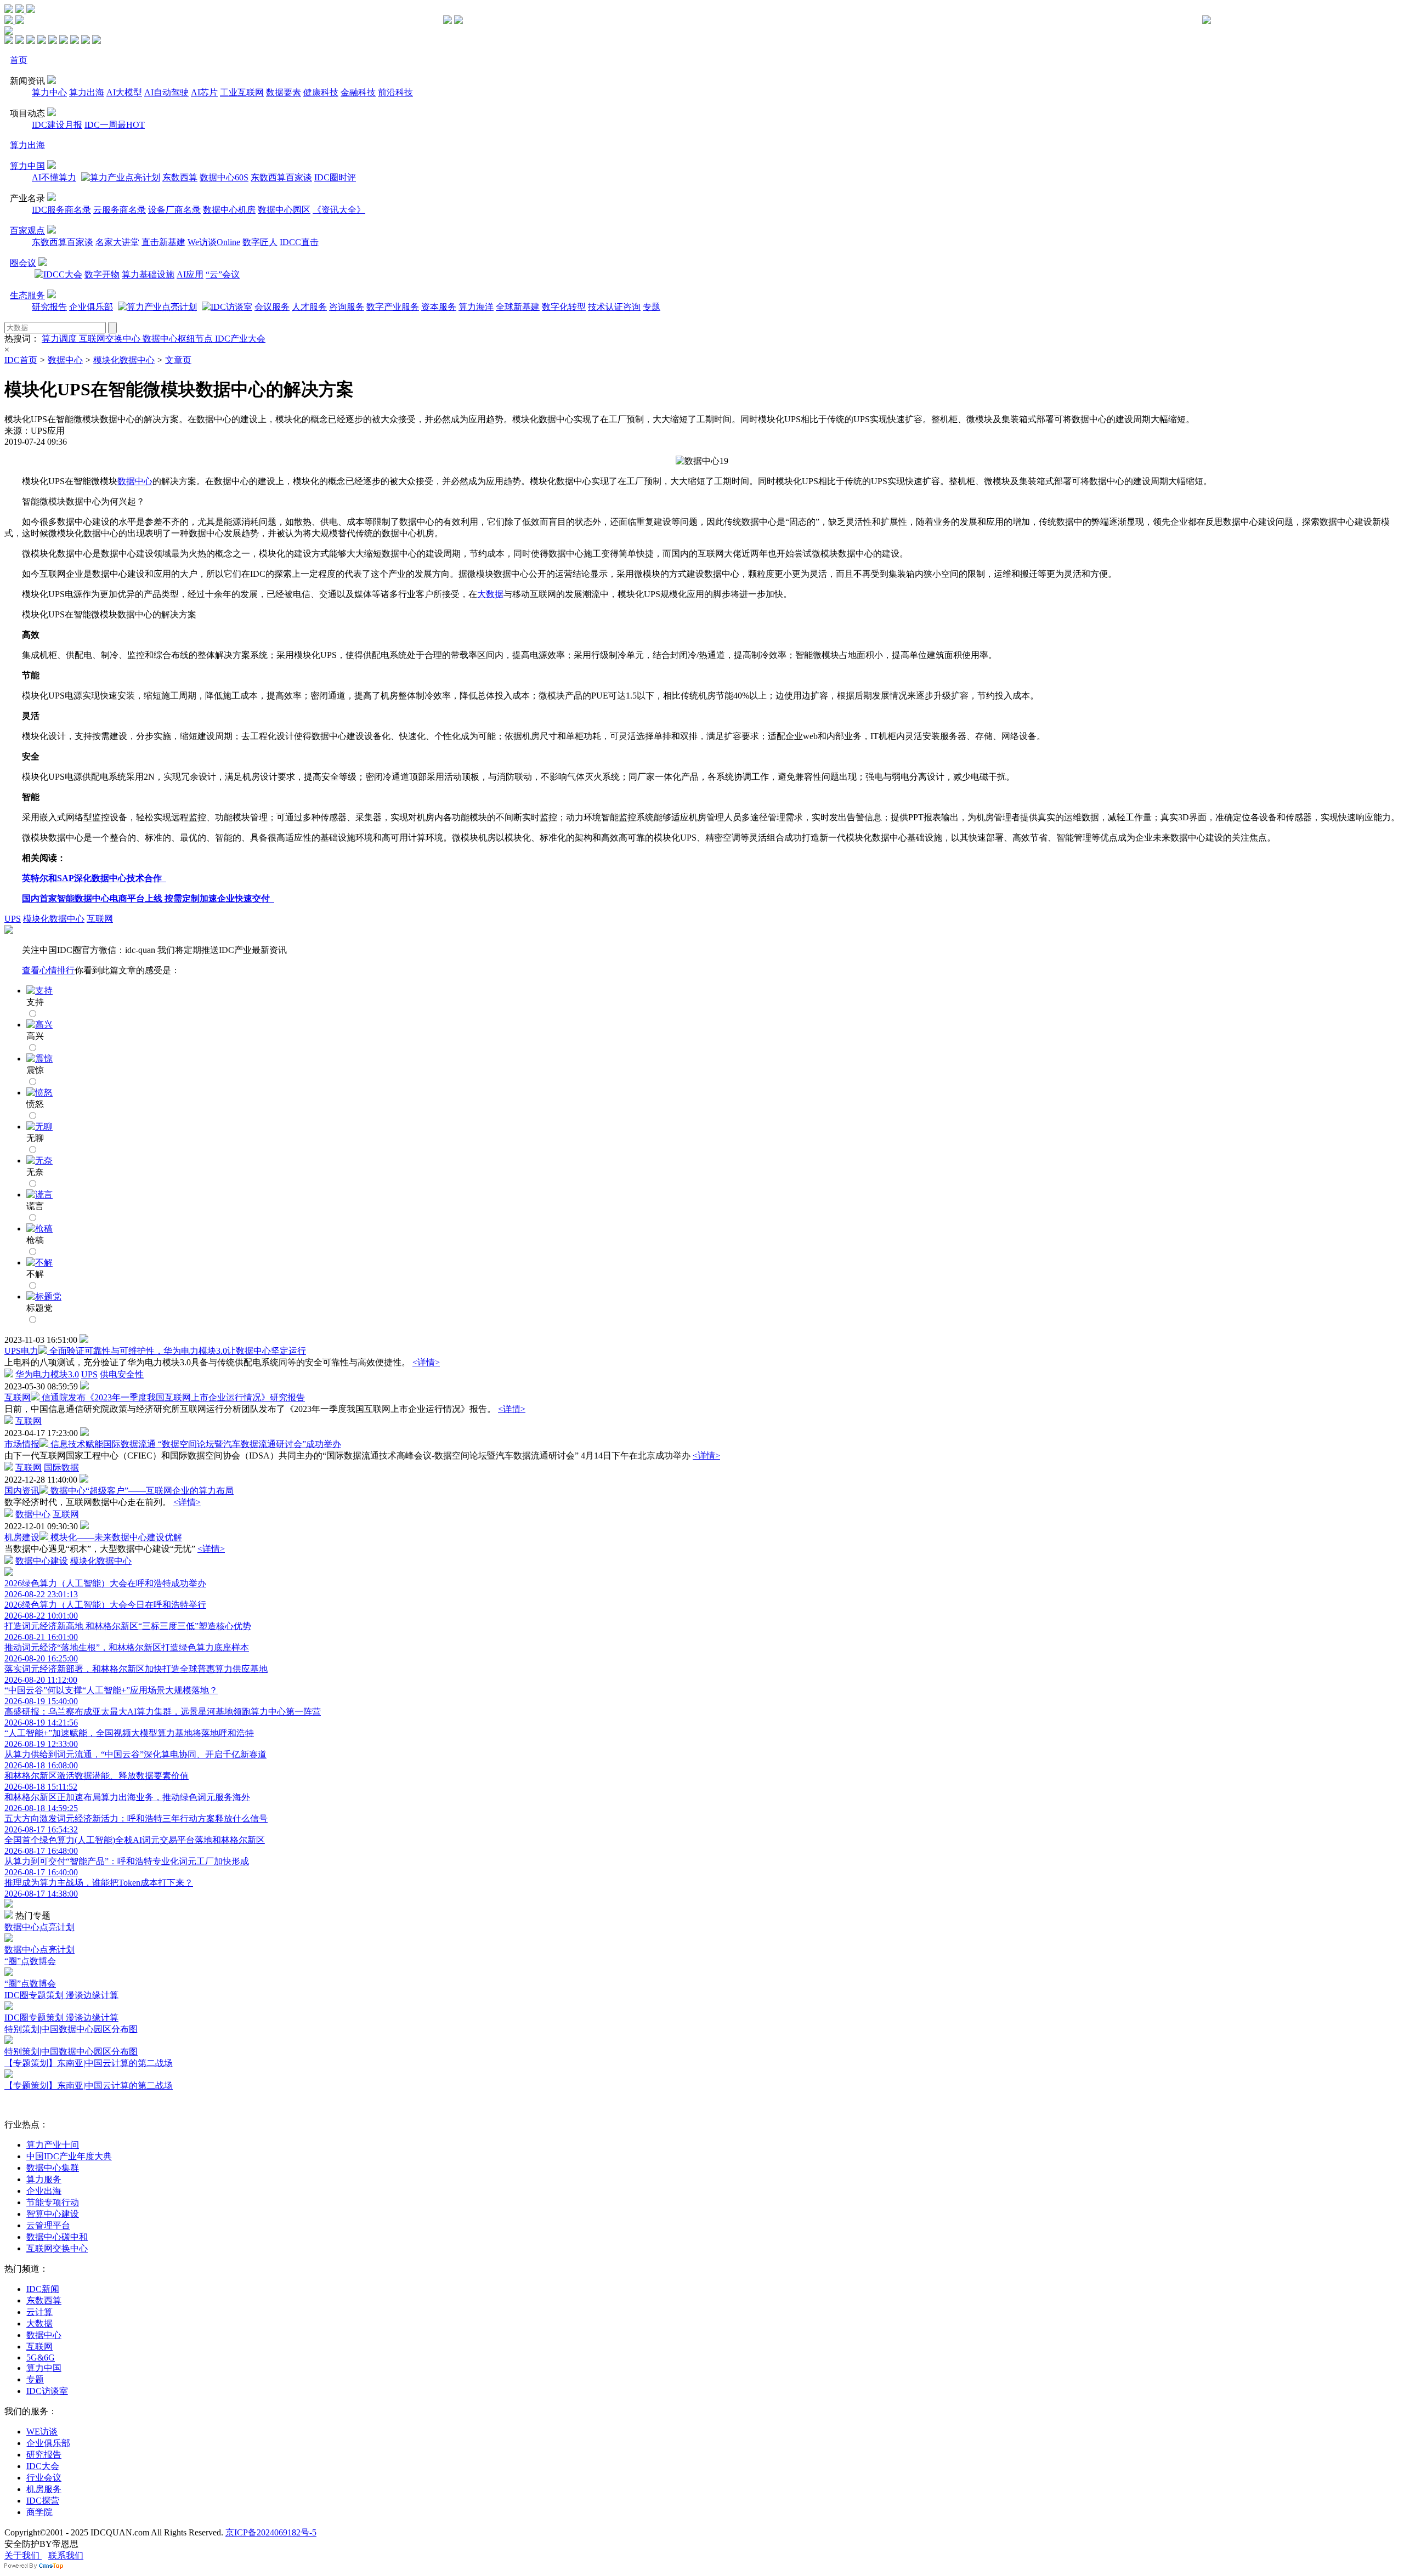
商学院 (39, 2512)
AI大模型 (124, 92)
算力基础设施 (148, 274)
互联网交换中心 (111, 339)
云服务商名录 (120, 210)
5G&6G (41, 2357)
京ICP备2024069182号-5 (271, 2532)
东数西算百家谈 (281, 177)
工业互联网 (242, 92)
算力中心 (49, 92)
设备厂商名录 (174, 210)
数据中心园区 (284, 210)
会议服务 (272, 307)
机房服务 (44, 2489)
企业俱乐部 (91, 307)
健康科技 (321, 92)
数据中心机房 (229, 210)
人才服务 (309, 307)
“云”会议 (223, 274)
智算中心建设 (53, 2214)
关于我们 (23, 2555)
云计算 (39, 2312)
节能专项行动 (53, 2202)
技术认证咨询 (614, 307)
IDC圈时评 (335, 177)
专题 (652, 307)
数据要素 (284, 92)
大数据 (490, 594)
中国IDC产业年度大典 (69, 2156)
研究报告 (49, 307)
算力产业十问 (53, 2145)
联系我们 (66, 2555)
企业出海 (44, 2191)
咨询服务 (347, 307)
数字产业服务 (393, 307)
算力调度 (60, 339)
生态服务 (27, 295)
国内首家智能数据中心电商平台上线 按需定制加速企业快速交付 (148, 898)
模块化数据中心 (124, 360)
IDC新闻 (43, 2289)
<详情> (426, 1362)
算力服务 (44, 2179)
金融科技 (358, 92)
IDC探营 (43, 2501)
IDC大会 (43, 2466)
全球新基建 (518, 307)
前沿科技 (395, 92)
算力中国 (27, 166)
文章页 (178, 360)
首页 (19, 60)
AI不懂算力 (54, 177)
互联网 (100, 919)
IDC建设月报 (57, 125)
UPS (13, 919)
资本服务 (439, 307)
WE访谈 (42, 2432)
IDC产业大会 (240, 339)
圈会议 (23, 263)
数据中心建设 (42, 1561)
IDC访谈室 (47, 2391)
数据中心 (65, 360)
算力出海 (87, 92)
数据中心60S (224, 177)
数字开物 (102, 274)
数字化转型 (564, 307)
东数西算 (180, 177)
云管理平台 (48, 2225)
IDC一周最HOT (115, 125)
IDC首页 (21, 360)
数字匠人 (260, 242)
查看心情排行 (48, 970)
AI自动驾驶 (166, 92)
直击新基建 (163, 242)
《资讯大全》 (339, 210)
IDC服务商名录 (61, 210)
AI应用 (190, 274)
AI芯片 (204, 92)
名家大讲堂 (117, 242)
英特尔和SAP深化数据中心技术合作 (94, 878)
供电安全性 (122, 1374)
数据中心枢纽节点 (179, 339)
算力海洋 (476, 307)
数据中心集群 (53, 2168)
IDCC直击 (299, 242)
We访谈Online (214, 242)
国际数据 (61, 1468)
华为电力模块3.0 (47, 1374)
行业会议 (44, 2478)
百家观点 (27, 231)
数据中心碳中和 (57, 2237)
